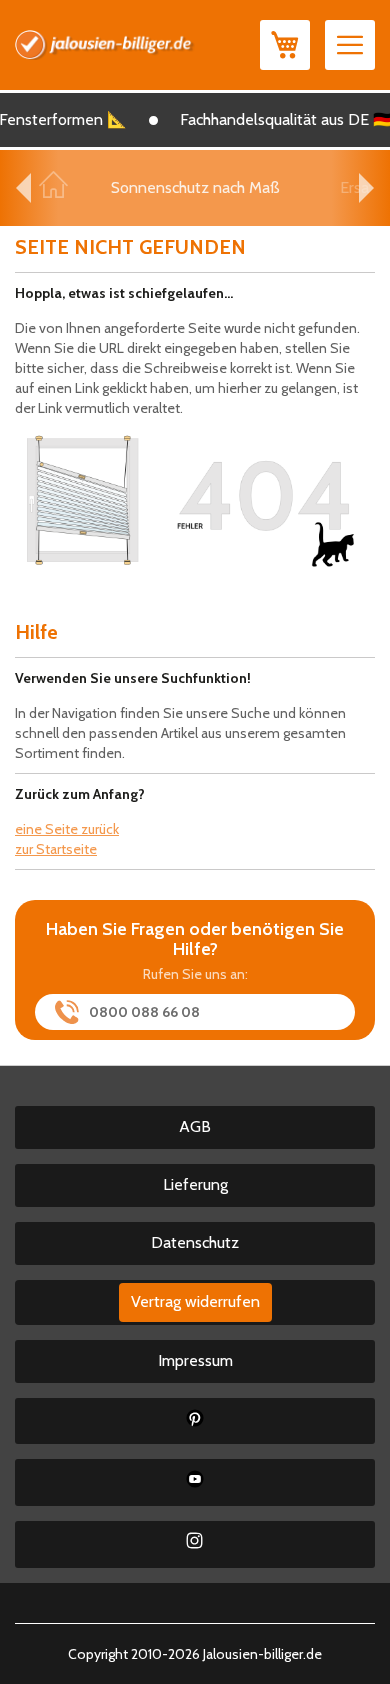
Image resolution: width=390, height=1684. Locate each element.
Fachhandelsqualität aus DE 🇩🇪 (280, 119)
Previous (23, 188)
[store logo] (105, 45)
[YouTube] (195, 1482)
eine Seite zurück (67, 829)
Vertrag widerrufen (195, 1301)
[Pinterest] (195, 1421)
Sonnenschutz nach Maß (195, 187)
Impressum (195, 1360)
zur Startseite (56, 849)
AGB (195, 1126)
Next (366, 188)
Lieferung (195, 1184)
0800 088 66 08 (144, 1012)
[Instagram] (195, 1544)
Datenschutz (195, 1242)
